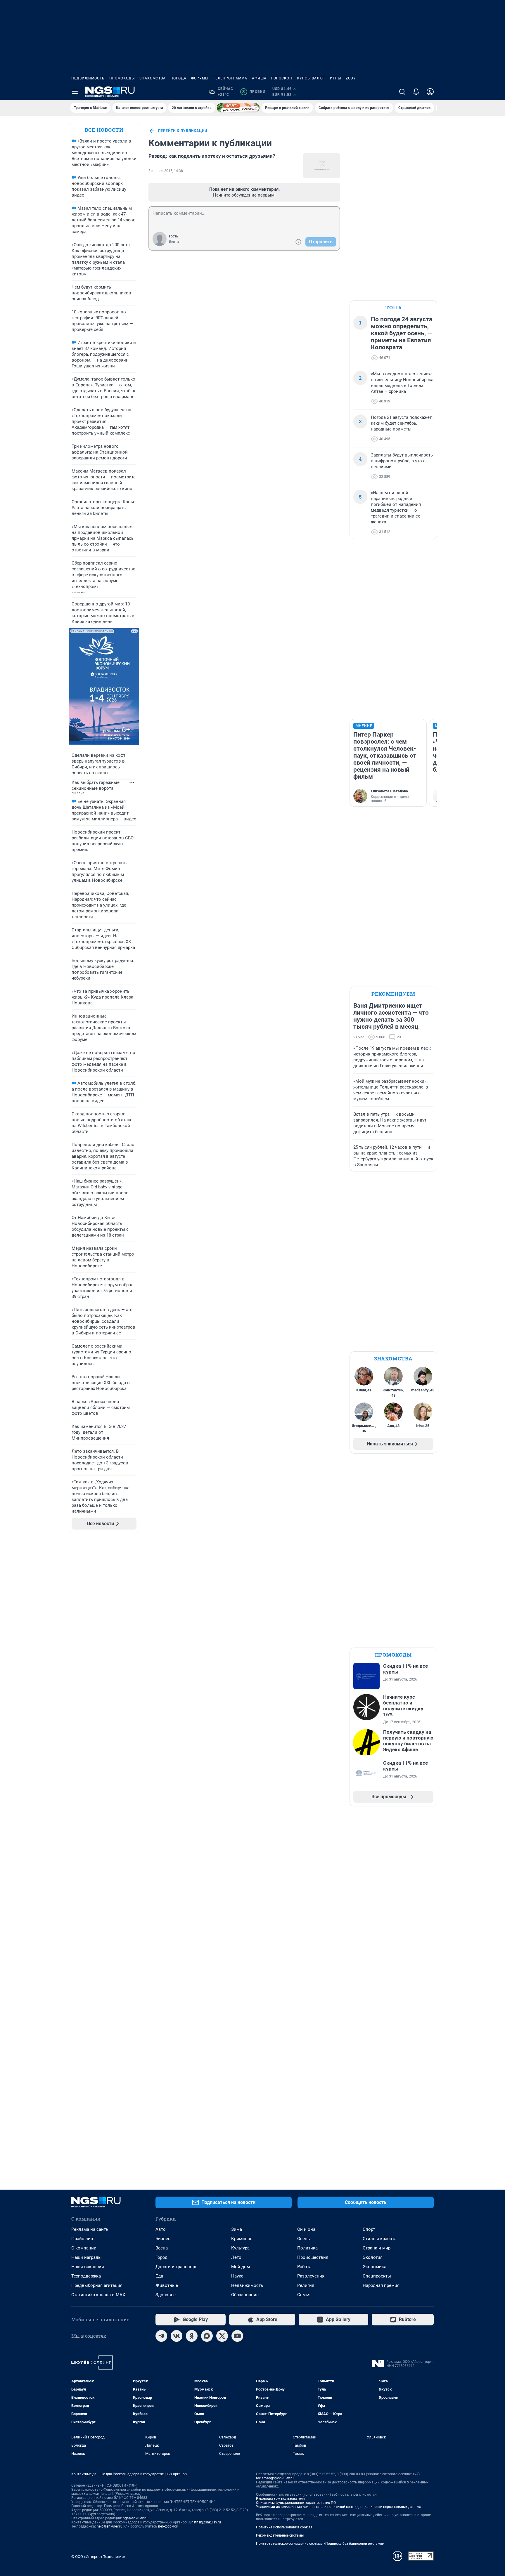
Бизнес (163, 2239)
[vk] (177, 2336)
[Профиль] (430, 92)
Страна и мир (377, 2248)
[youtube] (237, 2336)
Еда (159, 2276)
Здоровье (166, 2295)
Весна (162, 2248)
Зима (237, 2229)
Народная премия (381, 2285)
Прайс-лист (83, 2239)
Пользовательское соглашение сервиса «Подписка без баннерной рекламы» (320, 2544)
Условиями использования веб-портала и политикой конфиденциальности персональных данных (338, 2507)
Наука (237, 2276)
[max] (207, 2336)
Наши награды (87, 2257)
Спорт (369, 2229)
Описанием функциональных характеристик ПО (296, 2503)
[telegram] (161, 2336)
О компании (84, 2248)
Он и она (306, 2229)
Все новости (104, 130)
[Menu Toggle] (75, 92)
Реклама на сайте (90, 2229)
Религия (306, 2285)
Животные (167, 2285)
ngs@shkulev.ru (135, 2518)
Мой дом (241, 2267)
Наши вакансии (88, 2267)
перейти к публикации (183, 131)
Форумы (200, 78)
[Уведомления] (416, 92)
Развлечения (311, 2276)
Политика (307, 2248)
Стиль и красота (380, 2239)
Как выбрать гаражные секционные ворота (96, 785)
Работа (304, 2267)
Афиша (259, 78)
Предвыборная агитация (97, 2285)
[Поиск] (402, 92)
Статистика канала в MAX (98, 2295)
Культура (240, 2248)
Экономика (375, 2267)
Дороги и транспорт (176, 2267)
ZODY (351, 78)
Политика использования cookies (284, 2527)
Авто (161, 2229)
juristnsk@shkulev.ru (205, 2522)
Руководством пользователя (280, 2499)
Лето (236, 2257)
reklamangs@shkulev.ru (275, 2478)
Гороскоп (282, 78)
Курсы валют (311, 78)
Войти (174, 242)
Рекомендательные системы (280, 2535)
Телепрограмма (230, 78)
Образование (245, 2295)
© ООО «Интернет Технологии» (98, 2557)
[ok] (192, 2336)
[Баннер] (238, 108)
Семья (304, 2295)
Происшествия (313, 2257)
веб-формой (168, 2526)
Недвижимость (88, 78)
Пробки (254, 92)
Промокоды (122, 78)
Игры (335, 78)
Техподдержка (86, 2276)
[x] (222, 2336)
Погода (178, 78)
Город (161, 2257)
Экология (373, 2257)
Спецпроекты (377, 2276)
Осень (303, 2239)
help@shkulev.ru (110, 2526)
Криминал (242, 2239)
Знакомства (153, 78)
